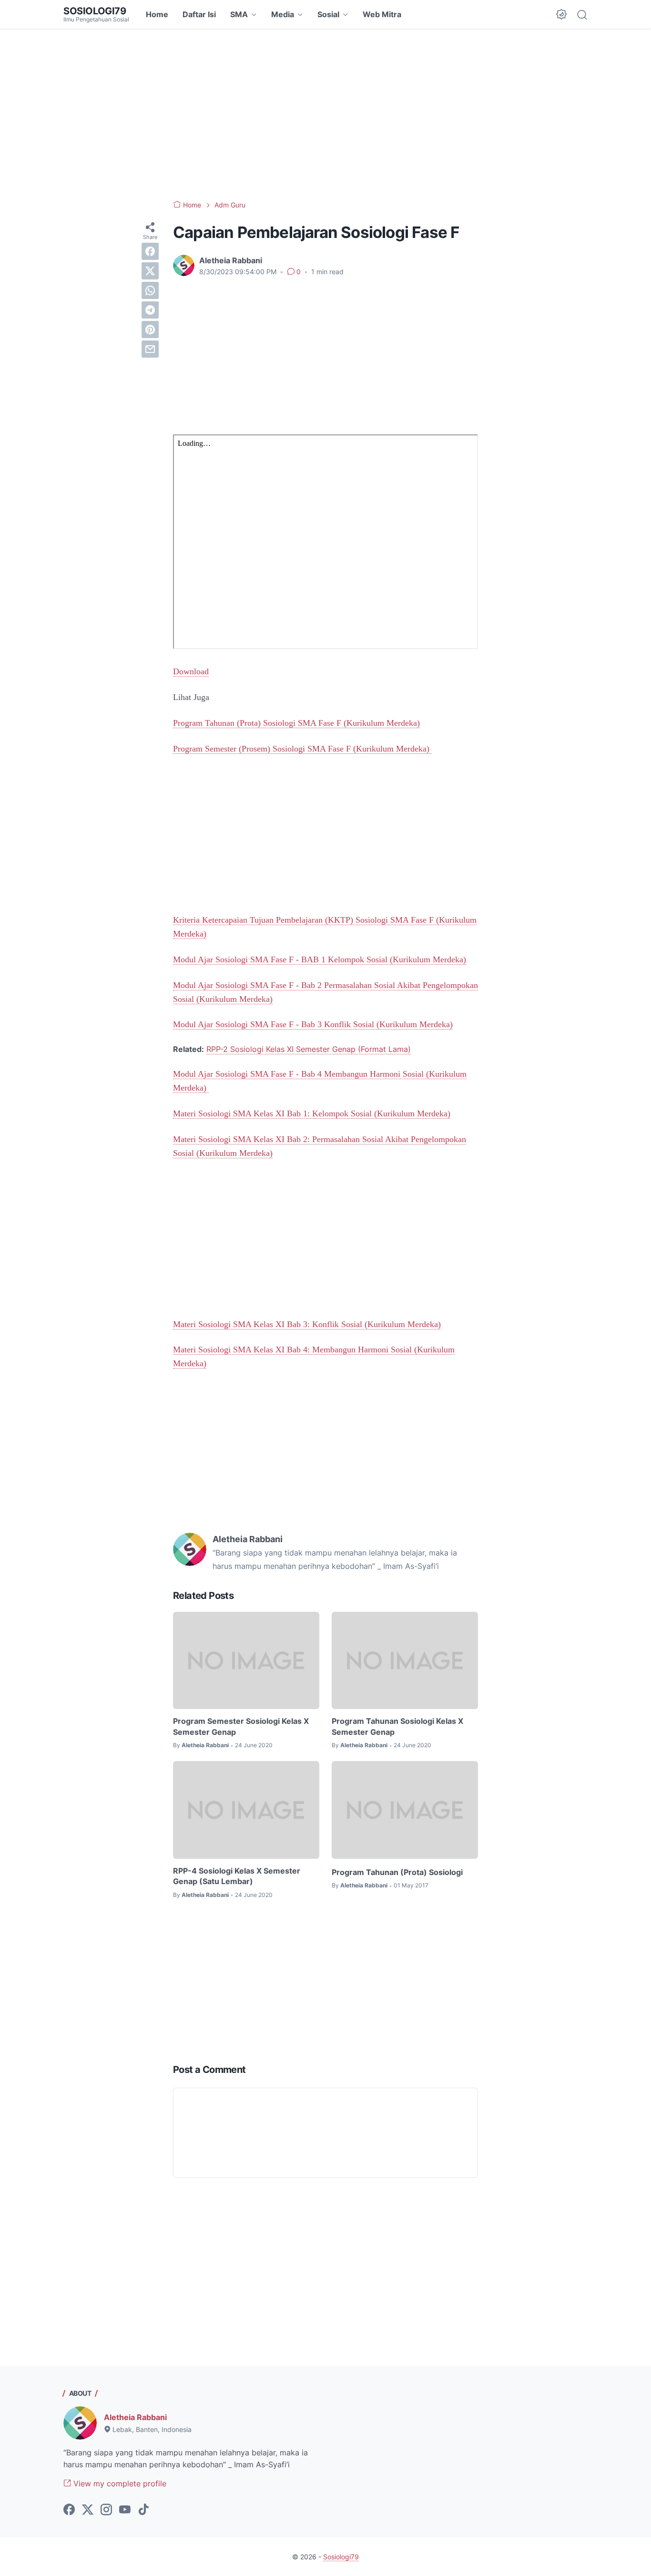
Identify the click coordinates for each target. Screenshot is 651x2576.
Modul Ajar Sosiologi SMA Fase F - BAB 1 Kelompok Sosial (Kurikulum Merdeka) (320, 959)
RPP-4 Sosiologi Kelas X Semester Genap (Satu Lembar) (237, 1876)
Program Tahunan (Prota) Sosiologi (397, 1872)
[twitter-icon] (88, 2510)
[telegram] (150, 310)
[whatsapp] (150, 290)
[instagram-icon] (106, 2510)
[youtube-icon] (125, 2510)
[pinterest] (150, 330)
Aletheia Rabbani (135, 2417)
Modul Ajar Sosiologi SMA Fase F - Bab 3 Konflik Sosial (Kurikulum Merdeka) (313, 1024)
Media (283, 14)
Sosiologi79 (95, 11)
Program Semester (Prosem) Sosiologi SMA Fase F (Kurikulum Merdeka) (302, 749)
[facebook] (150, 251)
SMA (239, 14)
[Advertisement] (325, 114)
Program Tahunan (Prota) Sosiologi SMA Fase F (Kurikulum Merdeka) (296, 723)
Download (191, 671)
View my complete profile (119, 2483)
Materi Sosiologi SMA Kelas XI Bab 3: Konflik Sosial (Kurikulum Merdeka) (307, 1324)
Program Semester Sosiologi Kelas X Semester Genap (241, 1726)
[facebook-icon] (69, 2510)
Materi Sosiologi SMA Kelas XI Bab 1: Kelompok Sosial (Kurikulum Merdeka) (312, 1113)
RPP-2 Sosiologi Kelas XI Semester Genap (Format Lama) (309, 1049)
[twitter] (150, 271)
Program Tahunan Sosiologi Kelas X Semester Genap (397, 1726)
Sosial (328, 14)
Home (157, 14)
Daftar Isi (199, 14)
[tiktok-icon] (143, 2510)
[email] (150, 349)
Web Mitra (382, 14)
